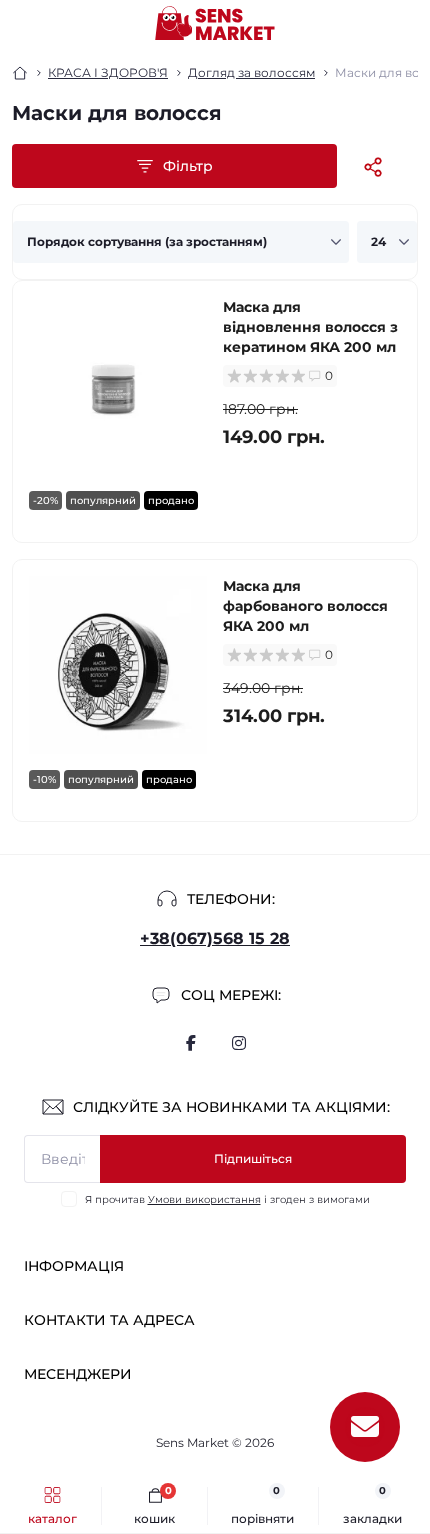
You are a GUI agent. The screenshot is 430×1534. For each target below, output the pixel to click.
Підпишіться (253, 1158)
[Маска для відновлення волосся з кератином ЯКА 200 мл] (118, 386)
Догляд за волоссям (251, 72)
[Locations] (372, 24)
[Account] (408, 24)
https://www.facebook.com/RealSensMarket (191, 1043)
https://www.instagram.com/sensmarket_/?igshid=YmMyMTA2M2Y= (239, 1043)
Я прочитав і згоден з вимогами (227, 1199)
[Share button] (373, 166)
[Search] (62, 24)
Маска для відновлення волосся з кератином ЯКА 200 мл (310, 327)
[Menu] (26, 24)
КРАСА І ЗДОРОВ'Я (108, 72)
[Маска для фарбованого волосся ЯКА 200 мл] (118, 665)
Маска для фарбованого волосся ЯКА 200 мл (305, 606)
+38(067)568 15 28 (215, 938)
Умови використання (204, 1199)
